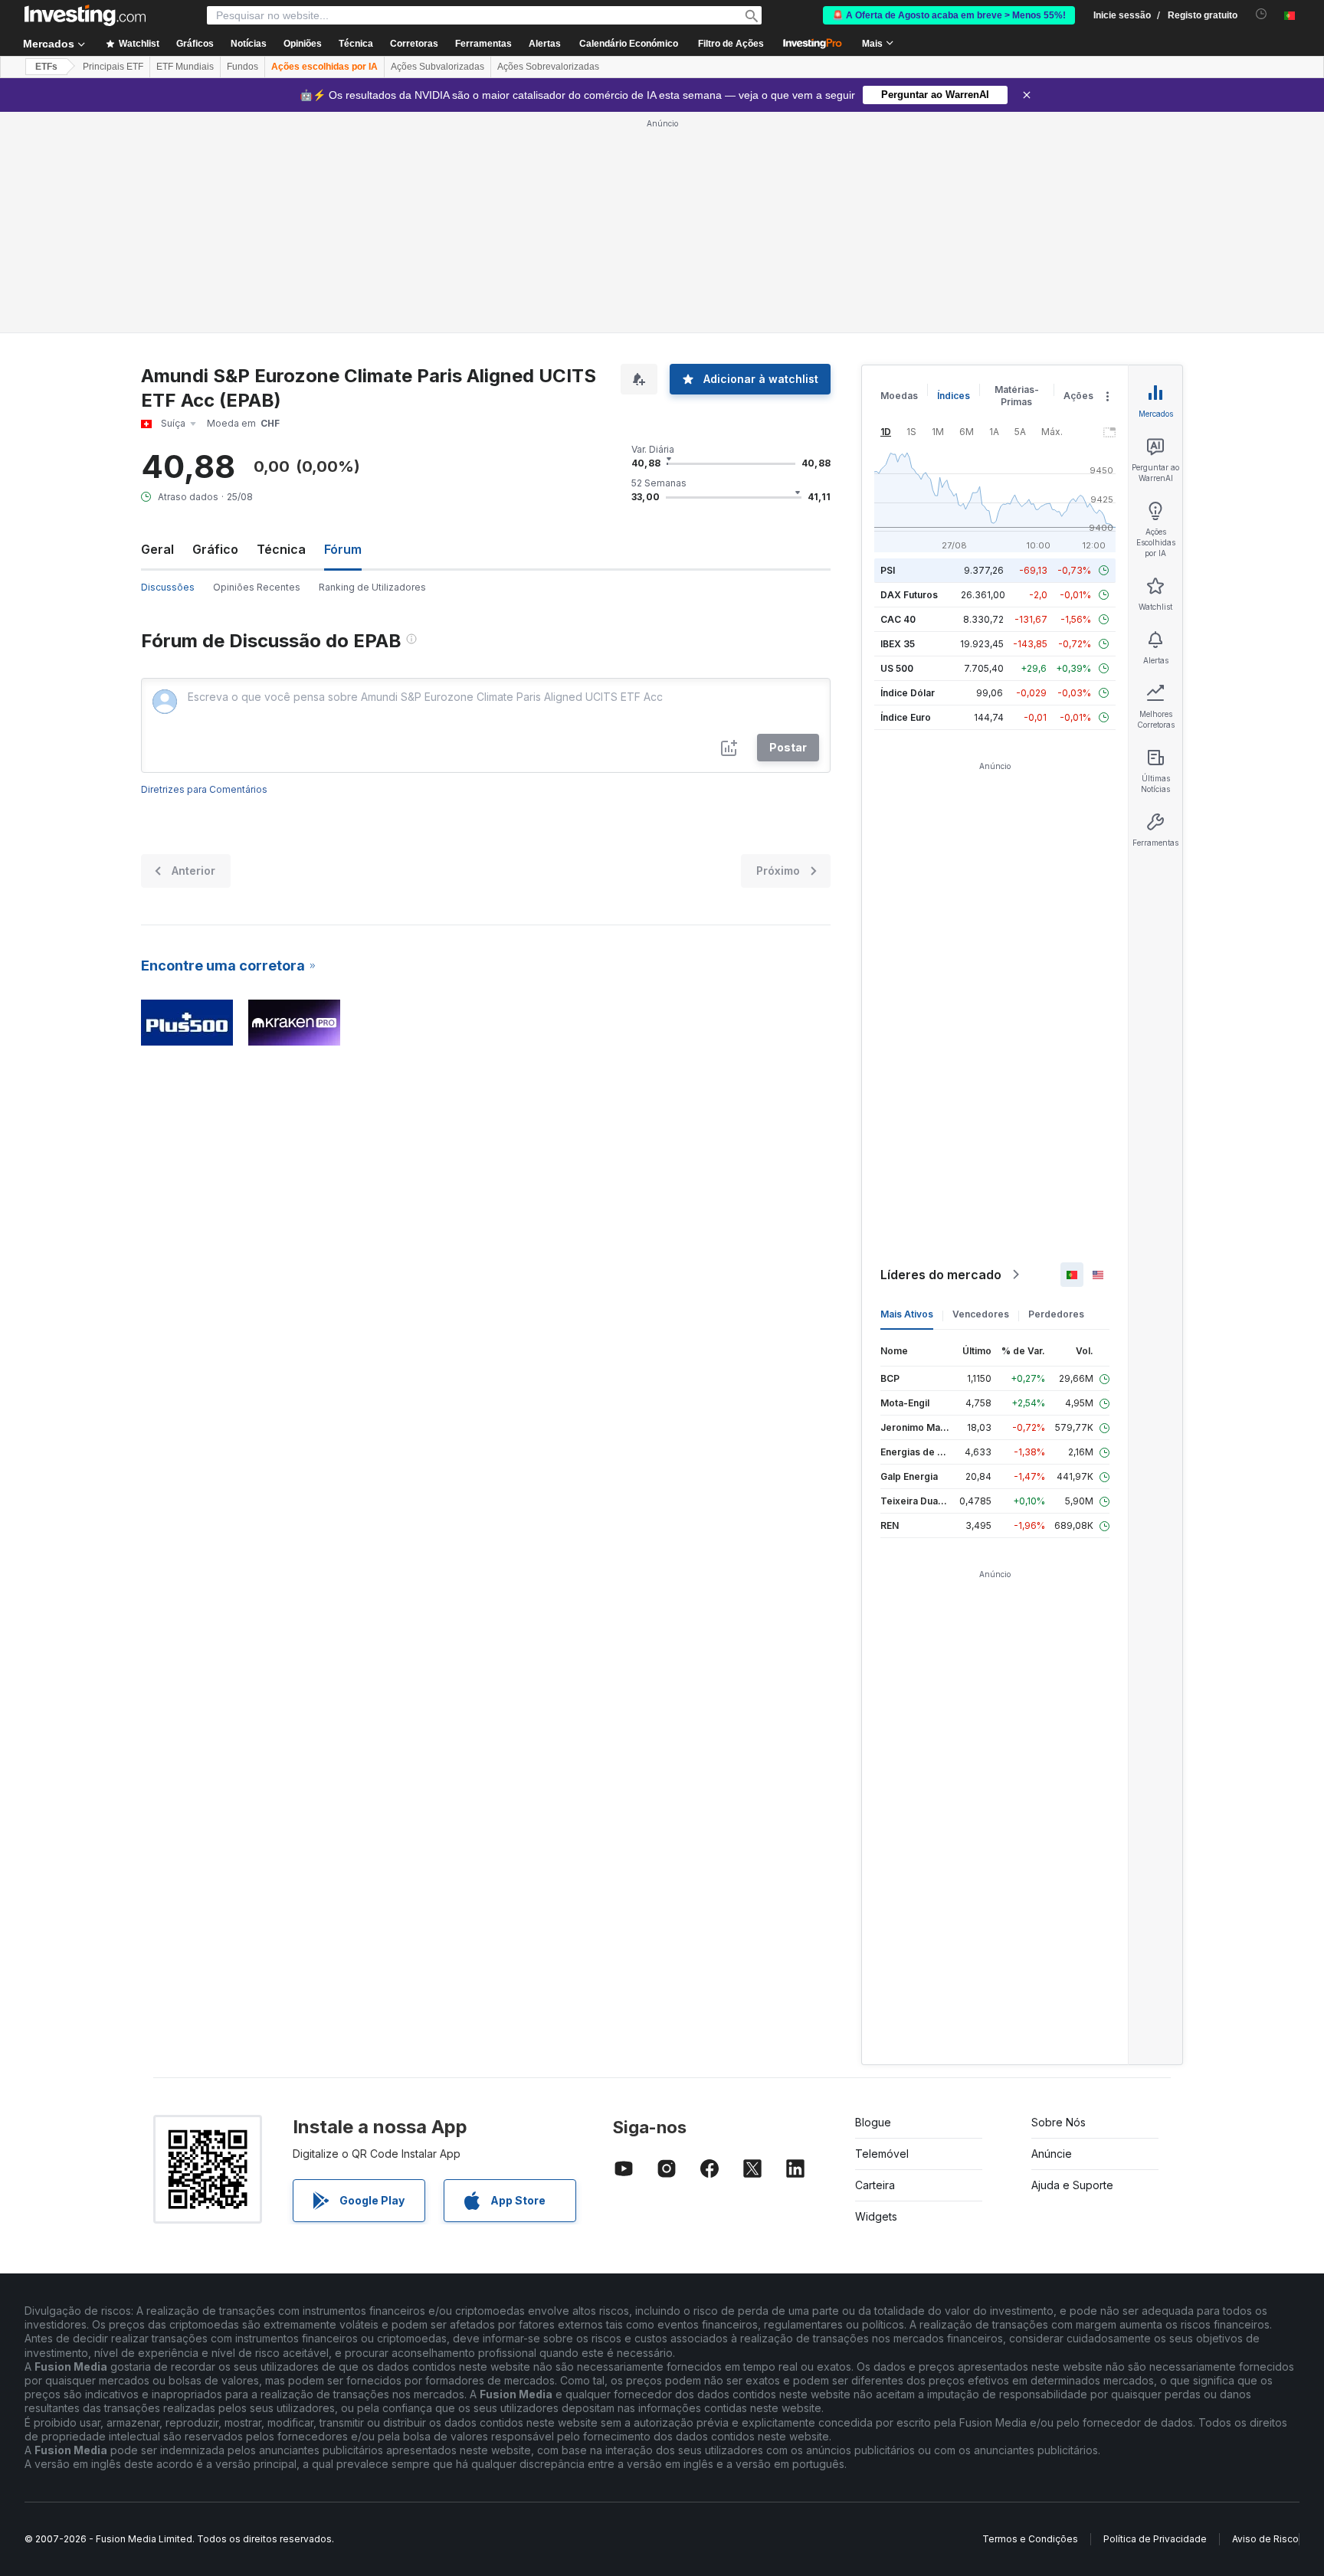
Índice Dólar (908, 693)
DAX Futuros (909, 595)
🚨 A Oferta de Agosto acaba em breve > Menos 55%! (949, 15)
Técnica (281, 549)
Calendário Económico (629, 44)
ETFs (46, 67)
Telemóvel (882, 2154)
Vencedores (981, 1314)
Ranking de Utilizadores (372, 587)
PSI (888, 570)
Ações (1078, 396)
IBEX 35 (898, 644)
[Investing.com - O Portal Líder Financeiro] (85, 15)
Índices (954, 396)
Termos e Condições (1030, 2539)
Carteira (875, 2185)
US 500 (897, 668)
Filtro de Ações (731, 44)
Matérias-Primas (1017, 396)
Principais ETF (113, 67)
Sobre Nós (1059, 2122)
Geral (157, 549)
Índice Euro (906, 717)
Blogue (873, 2122)
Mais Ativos (907, 1314)
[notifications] (1262, 14)
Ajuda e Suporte (1072, 2185)
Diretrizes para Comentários (204, 789)
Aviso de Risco (1265, 2539)
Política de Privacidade (1155, 2539)
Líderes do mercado (941, 1275)
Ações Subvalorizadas (438, 67)
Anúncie (1052, 2154)
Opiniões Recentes (257, 587)
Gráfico (215, 549)
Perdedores (1056, 1314)
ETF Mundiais (185, 67)
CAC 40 (898, 619)
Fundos (243, 67)
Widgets (876, 2216)
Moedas (899, 396)
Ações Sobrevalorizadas (548, 67)
